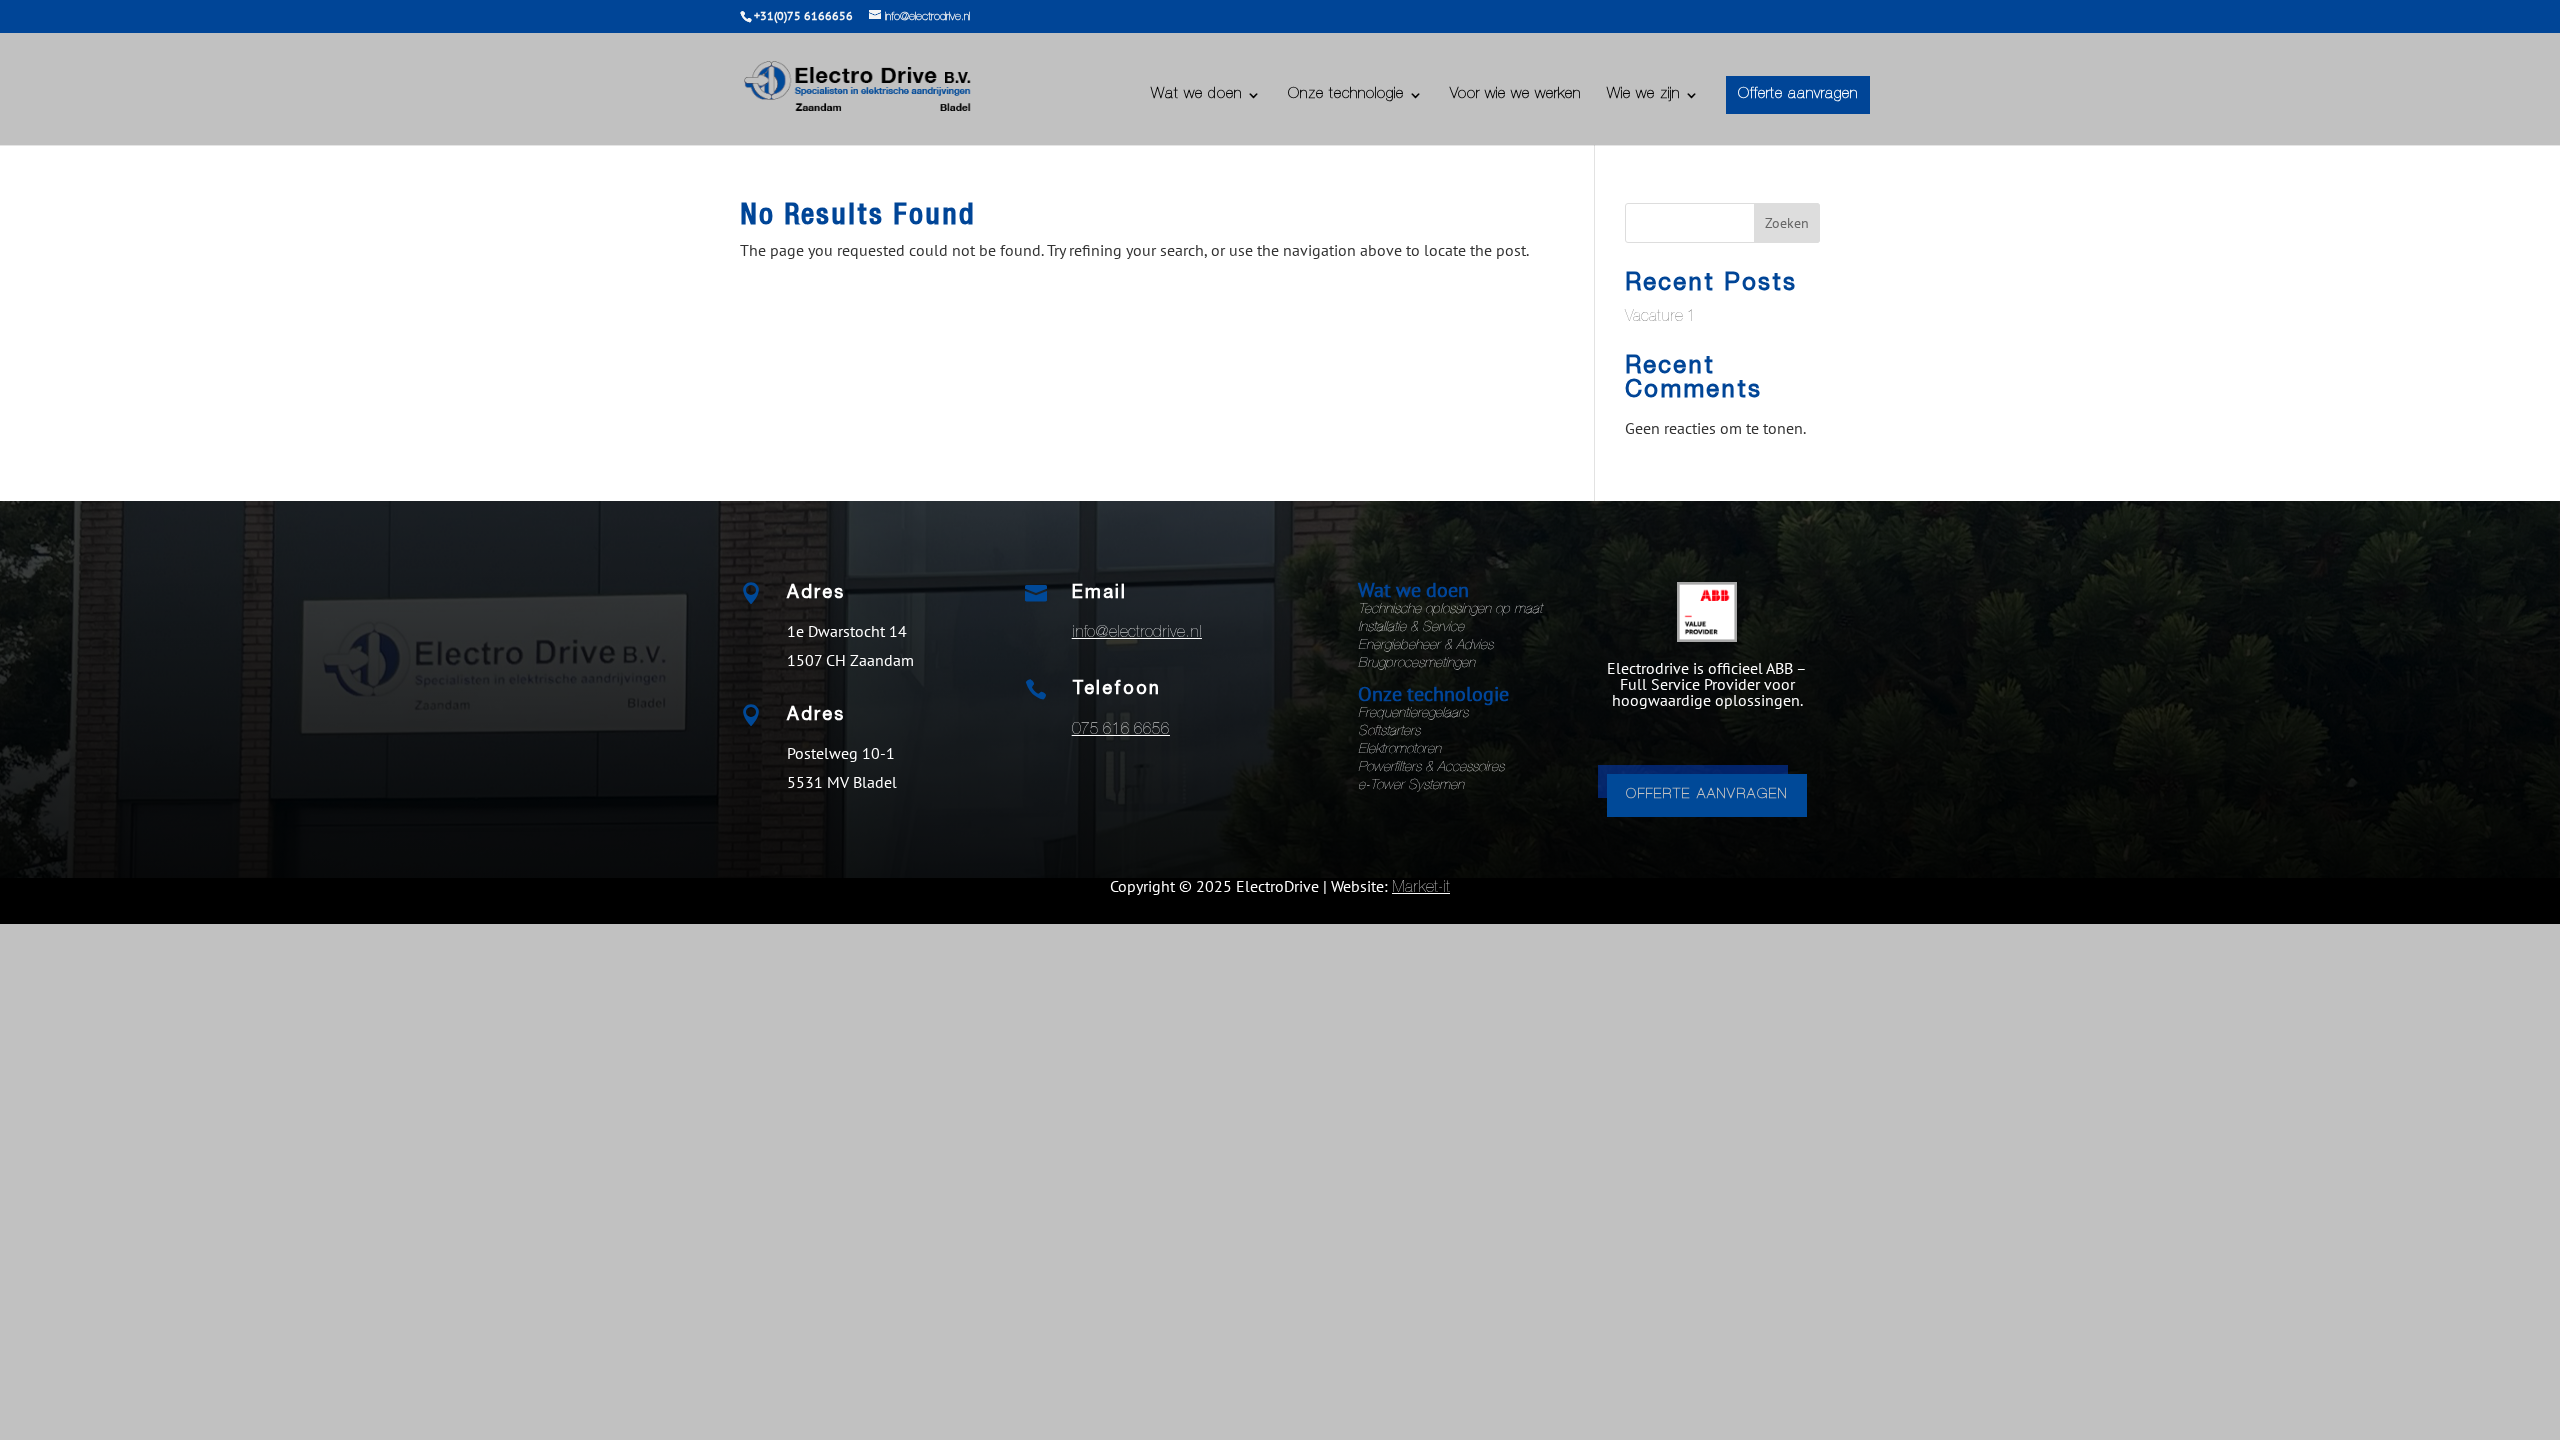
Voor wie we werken (1515, 95)
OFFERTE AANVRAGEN (1707, 795)
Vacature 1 (1660, 318)
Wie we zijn (1643, 95)
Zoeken (1787, 223)
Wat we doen (1196, 95)
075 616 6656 (1121, 731)
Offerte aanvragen (1798, 94)
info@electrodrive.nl (1137, 634)
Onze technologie (1346, 95)
